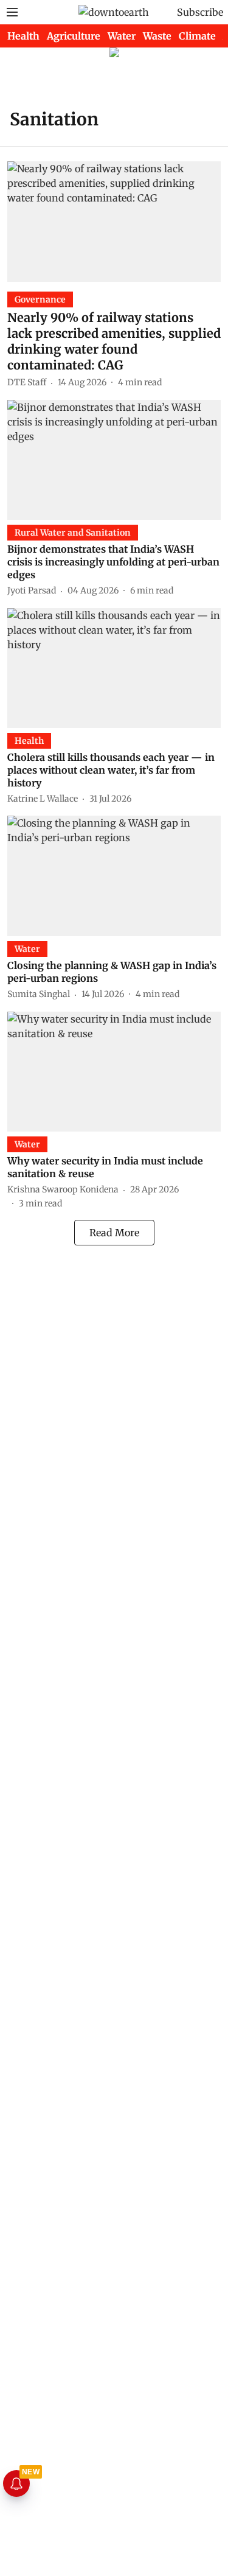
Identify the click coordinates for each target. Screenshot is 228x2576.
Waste (157, 36)
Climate (197, 36)
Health (23, 36)
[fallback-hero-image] (114, 221)
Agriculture (74, 36)
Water (122, 36)
